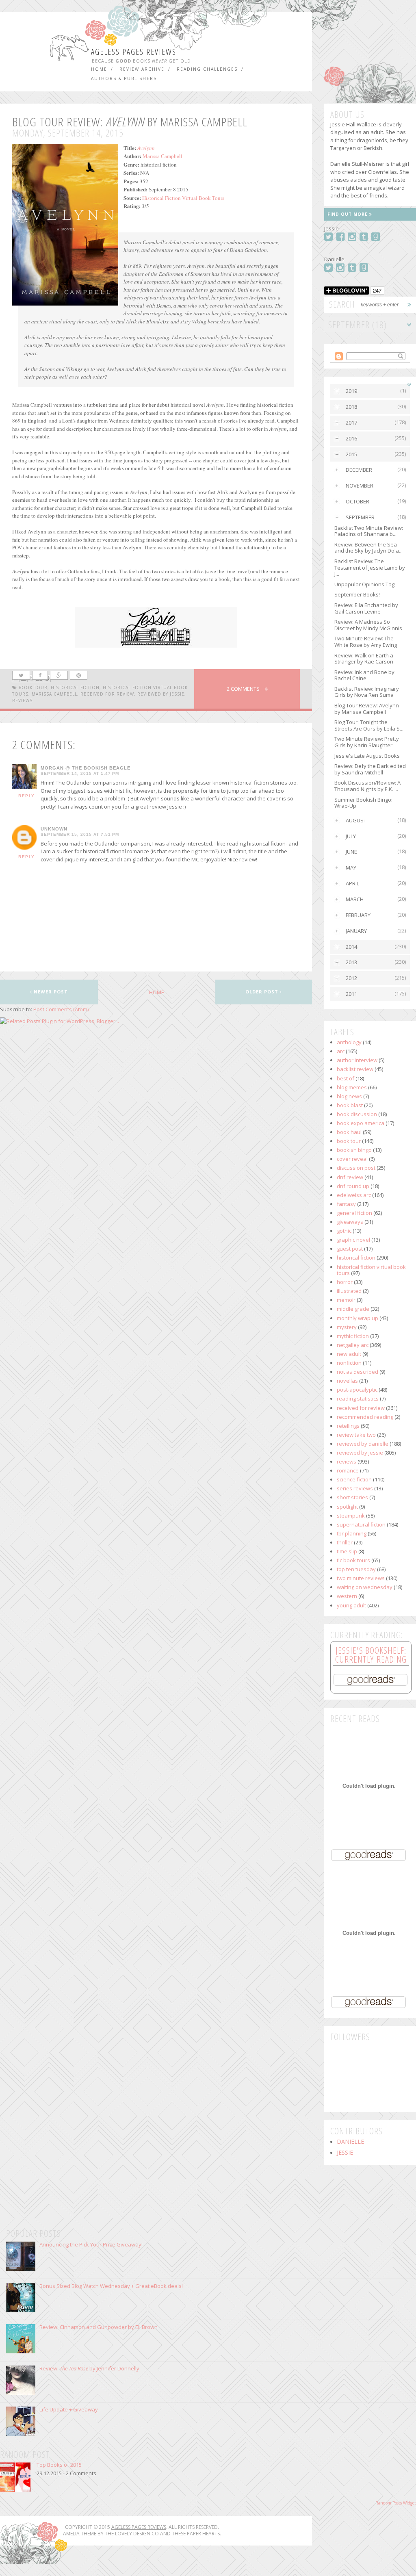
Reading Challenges (207, 69)
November (360, 486)
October (357, 501)
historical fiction (75, 687)
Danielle (350, 2142)
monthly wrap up (357, 1318)
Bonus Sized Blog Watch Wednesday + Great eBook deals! (111, 2286)
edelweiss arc (354, 1195)
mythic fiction (353, 1336)
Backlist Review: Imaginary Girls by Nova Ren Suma (367, 692)
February (358, 915)
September (360, 517)
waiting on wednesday (365, 1587)
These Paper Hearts (196, 2534)
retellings (348, 1426)
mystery (347, 1327)
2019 (351, 391)
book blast (350, 1105)
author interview (357, 1060)
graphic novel (353, 1240)
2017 (351, 423)
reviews (22, 700)
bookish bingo (354, 1150)
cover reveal (352, 1159)
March (355, 899)
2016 (351, 438)
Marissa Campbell (162, 156)
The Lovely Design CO (132, 2534)
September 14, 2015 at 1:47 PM (80, 774)
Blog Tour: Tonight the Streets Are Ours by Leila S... (369, 725)
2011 (351, 994)
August (356, 820)
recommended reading (365, 1417)
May (351, 867)
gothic (344, 1231)
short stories (352, 1497)
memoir (346, 1300)
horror (345, 1282)
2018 (351, 407)
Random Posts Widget (396, 2503)
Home (99, 69)
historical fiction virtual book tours (371, 1270)
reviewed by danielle (363, 1444)
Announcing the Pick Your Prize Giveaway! (91, 2244)
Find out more (348, 214)
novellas (347, 1381)
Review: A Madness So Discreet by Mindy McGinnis (368, 625)
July (351, 836)
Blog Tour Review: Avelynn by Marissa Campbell (367, 709)
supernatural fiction (361, 1524)
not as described (357, 1372)
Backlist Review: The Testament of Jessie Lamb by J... (370, 567)
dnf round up (353, 1186)
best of (346, 1078)
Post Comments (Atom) (61, 1009)
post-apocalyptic (357, 1390)
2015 (351, 454)
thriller (345, 1542)
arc (341, 1051)
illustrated (349, 1291)
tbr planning (352, 1533)
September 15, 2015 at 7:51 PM (80, 835)
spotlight (347, 1507)
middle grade (353, 1309)
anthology (349, 1042)
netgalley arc (353, 1345)
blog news (349, 1096)
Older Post (263, 992)
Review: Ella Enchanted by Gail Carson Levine (366, 608)
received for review (107, 694)
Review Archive (142, 69)
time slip (347, 1551)
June (351, 852)
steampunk (351, 1516)
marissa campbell (54, 694)
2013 (351, 962)
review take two (356, 1435)
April (352, 883)
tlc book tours (353, 1560)
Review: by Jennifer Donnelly (89, 2368)
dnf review (350, 1177)
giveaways (350, 1222)
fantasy (346, 1204)
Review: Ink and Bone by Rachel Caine (364, 675)
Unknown (54, 829)
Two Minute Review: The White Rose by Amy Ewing (366, 642)
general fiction (354, 1213)
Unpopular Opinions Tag (364, 584)
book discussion (357, 1114)
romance (348, 1470)
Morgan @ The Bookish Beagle (86, 768)
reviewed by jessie (161, 694)
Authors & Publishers (124, 78)
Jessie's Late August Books (367, 756)
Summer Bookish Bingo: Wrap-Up (363, 803)
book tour (33, 687)
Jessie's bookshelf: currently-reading (371, 1654)
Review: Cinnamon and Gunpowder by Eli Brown (99, 2327)
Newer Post (50, 992)
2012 (351, 978)
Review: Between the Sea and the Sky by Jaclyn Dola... (368, 548)
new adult (349, 1354)
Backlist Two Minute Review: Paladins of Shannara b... (369, 531)
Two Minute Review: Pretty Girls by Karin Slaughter (367, 742)
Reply (27, 796)
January (356, 931)
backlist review (355, 1069)
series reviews (355, 1488)
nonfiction (349, 1363)
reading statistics (358, 1399)
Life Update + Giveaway (69, 2409)
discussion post (356, 1168)
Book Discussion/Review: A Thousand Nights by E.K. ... (367, 786)
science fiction (354, 1479)
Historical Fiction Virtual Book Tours (183, 198)
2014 (351, 947)
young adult (351, 1605)
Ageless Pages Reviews (134, 52)
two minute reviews (361, 1578)
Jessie (345, 2153)
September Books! (357, 594)
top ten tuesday (356, 1569)
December (359, 470)
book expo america (361, 1123)
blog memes (352, 1087)
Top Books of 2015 (59, 2465)
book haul (349, 1132)
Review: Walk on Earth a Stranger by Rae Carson (364, 659)
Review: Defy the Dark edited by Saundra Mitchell (370, 769)
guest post (350, 1249)
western (347, 1596)
